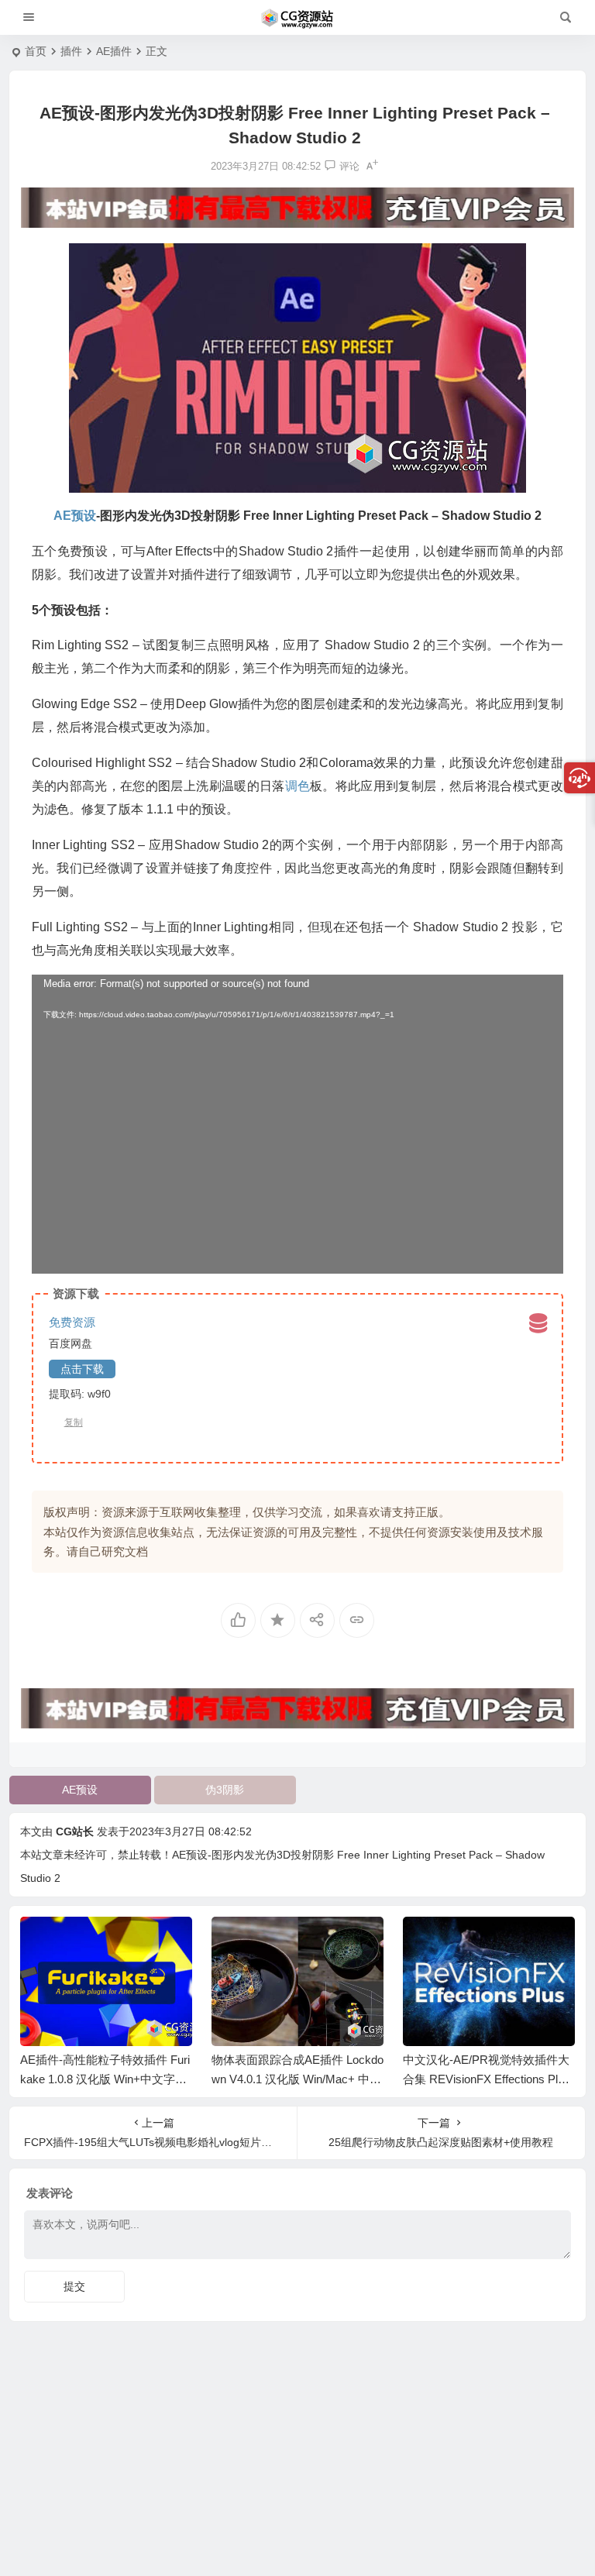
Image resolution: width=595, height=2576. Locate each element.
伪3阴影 (225, 1790)
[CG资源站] (297, 18)
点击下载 (82, 1369)
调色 (297, 786)
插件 (71, 51)
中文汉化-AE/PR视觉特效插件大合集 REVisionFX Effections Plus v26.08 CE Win (295, 2079)
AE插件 (114, 51)
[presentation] (485, 1941)
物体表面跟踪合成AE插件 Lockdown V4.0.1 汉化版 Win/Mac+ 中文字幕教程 (106, 2079)
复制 (74, 1422)
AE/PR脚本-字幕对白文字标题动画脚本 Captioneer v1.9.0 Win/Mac (487, 2079)
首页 (36, 51)
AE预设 (80, 1790)
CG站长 (75, 1831)
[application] (297, 1124)
